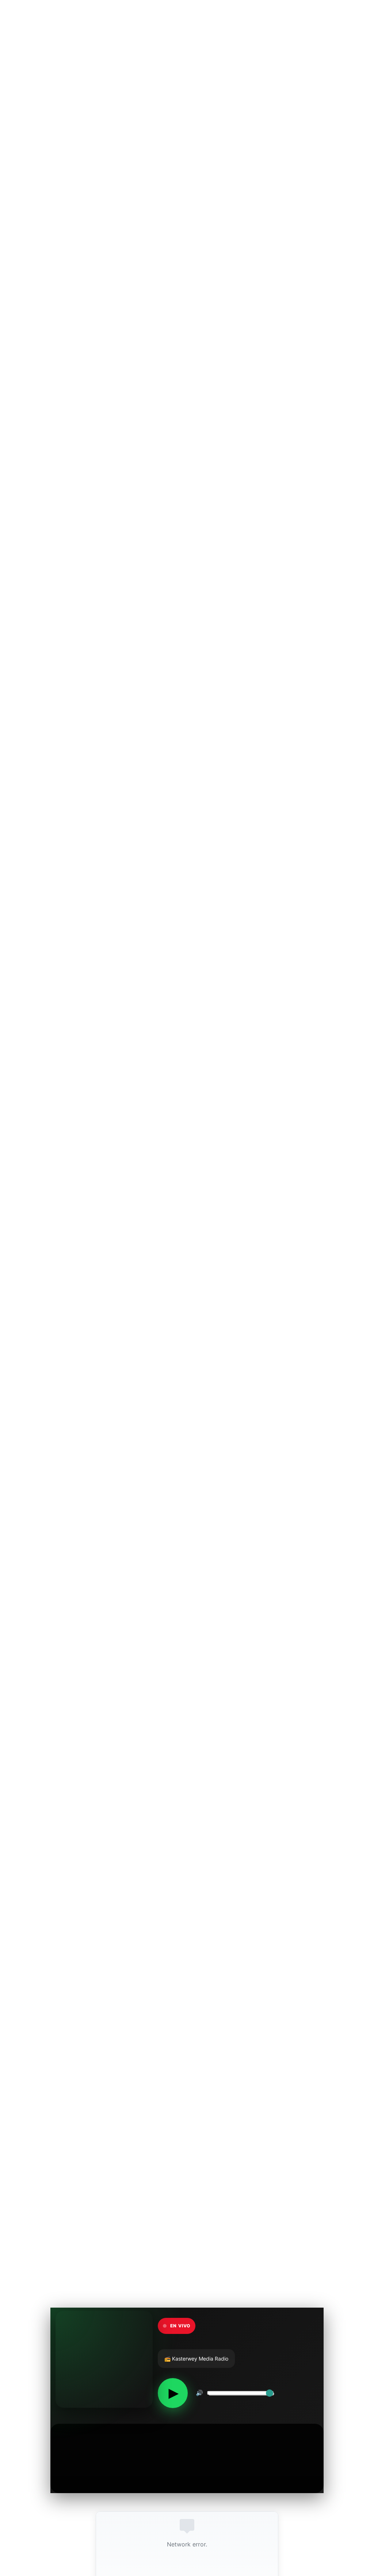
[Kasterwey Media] (49, 18)
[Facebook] (349, 18)
